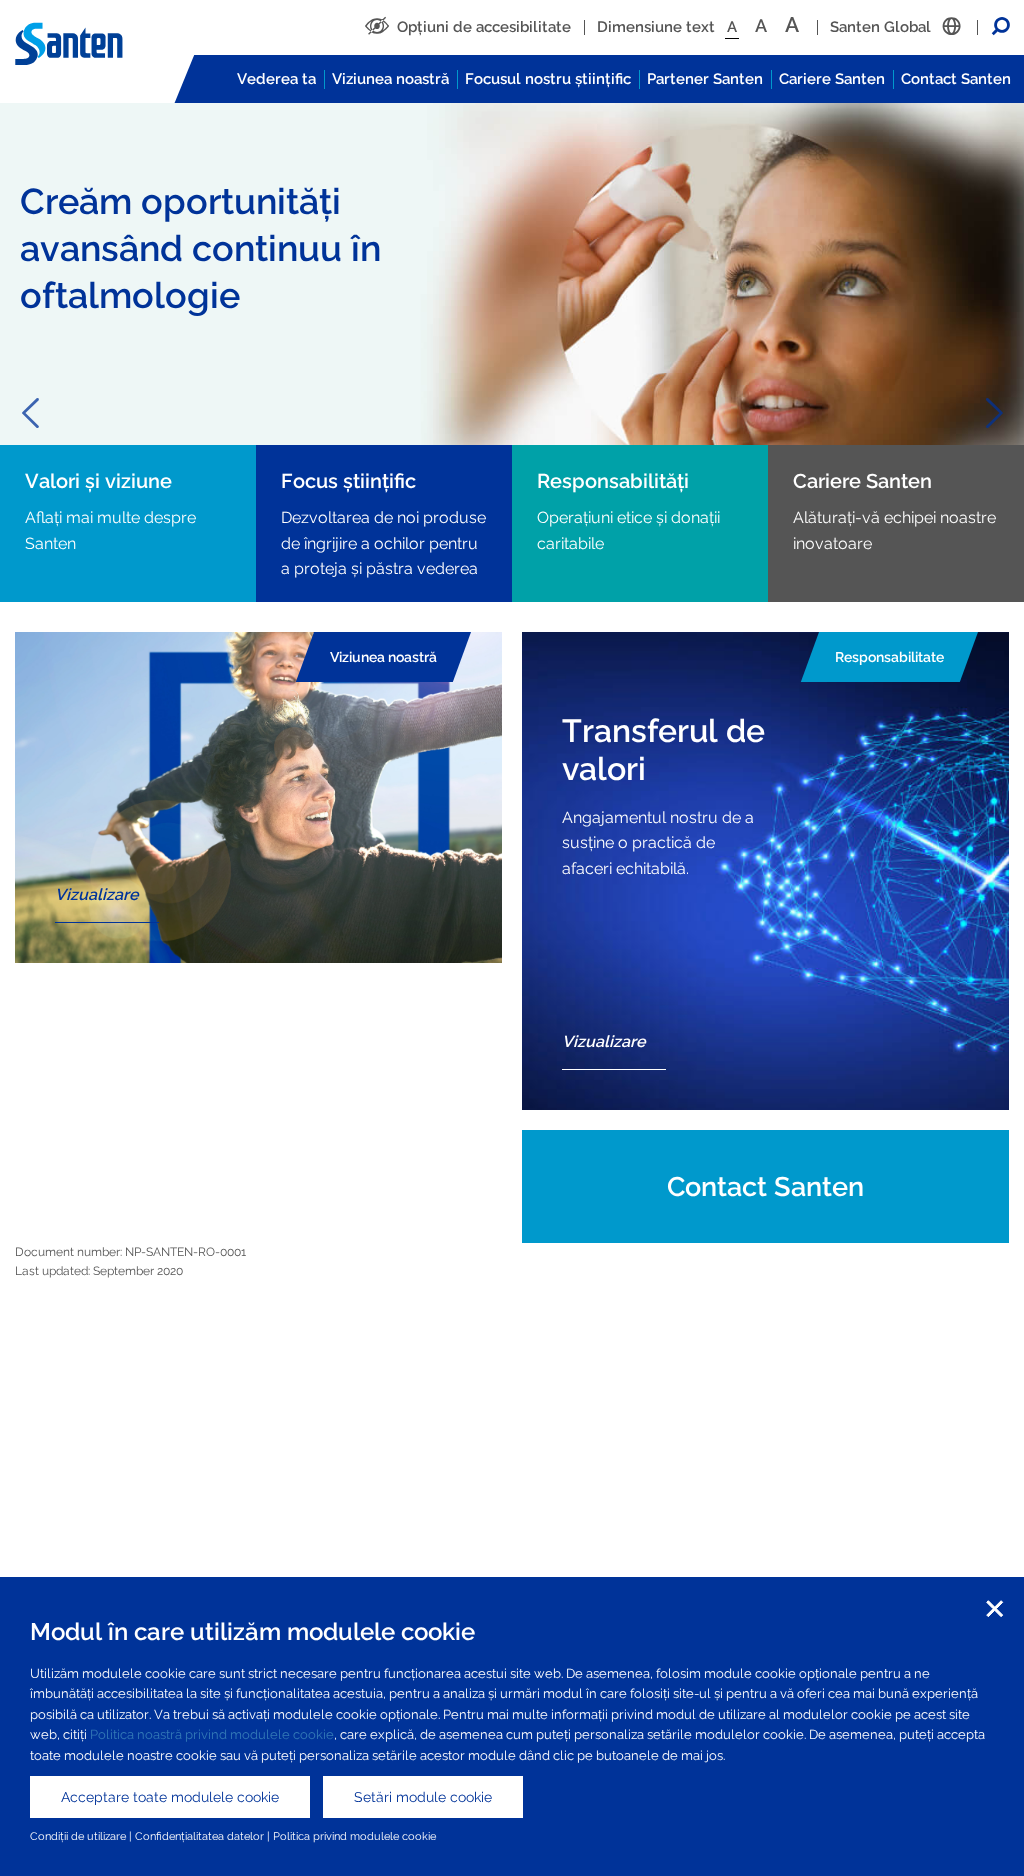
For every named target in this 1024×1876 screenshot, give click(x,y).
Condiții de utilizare (78, 1836)
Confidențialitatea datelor (199, 1836)
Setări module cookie (423, 1797)
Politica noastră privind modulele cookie (212, 1734)
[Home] (85, 44)
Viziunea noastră (390, 79)
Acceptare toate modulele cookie (170, 1797)
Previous (30, 413)
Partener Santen (705, 79)
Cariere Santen (832, 79)
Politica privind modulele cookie (354, 1836)
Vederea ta (276, 79)
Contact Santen (956, 79)
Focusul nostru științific (548, 79)
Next (994, 413)
